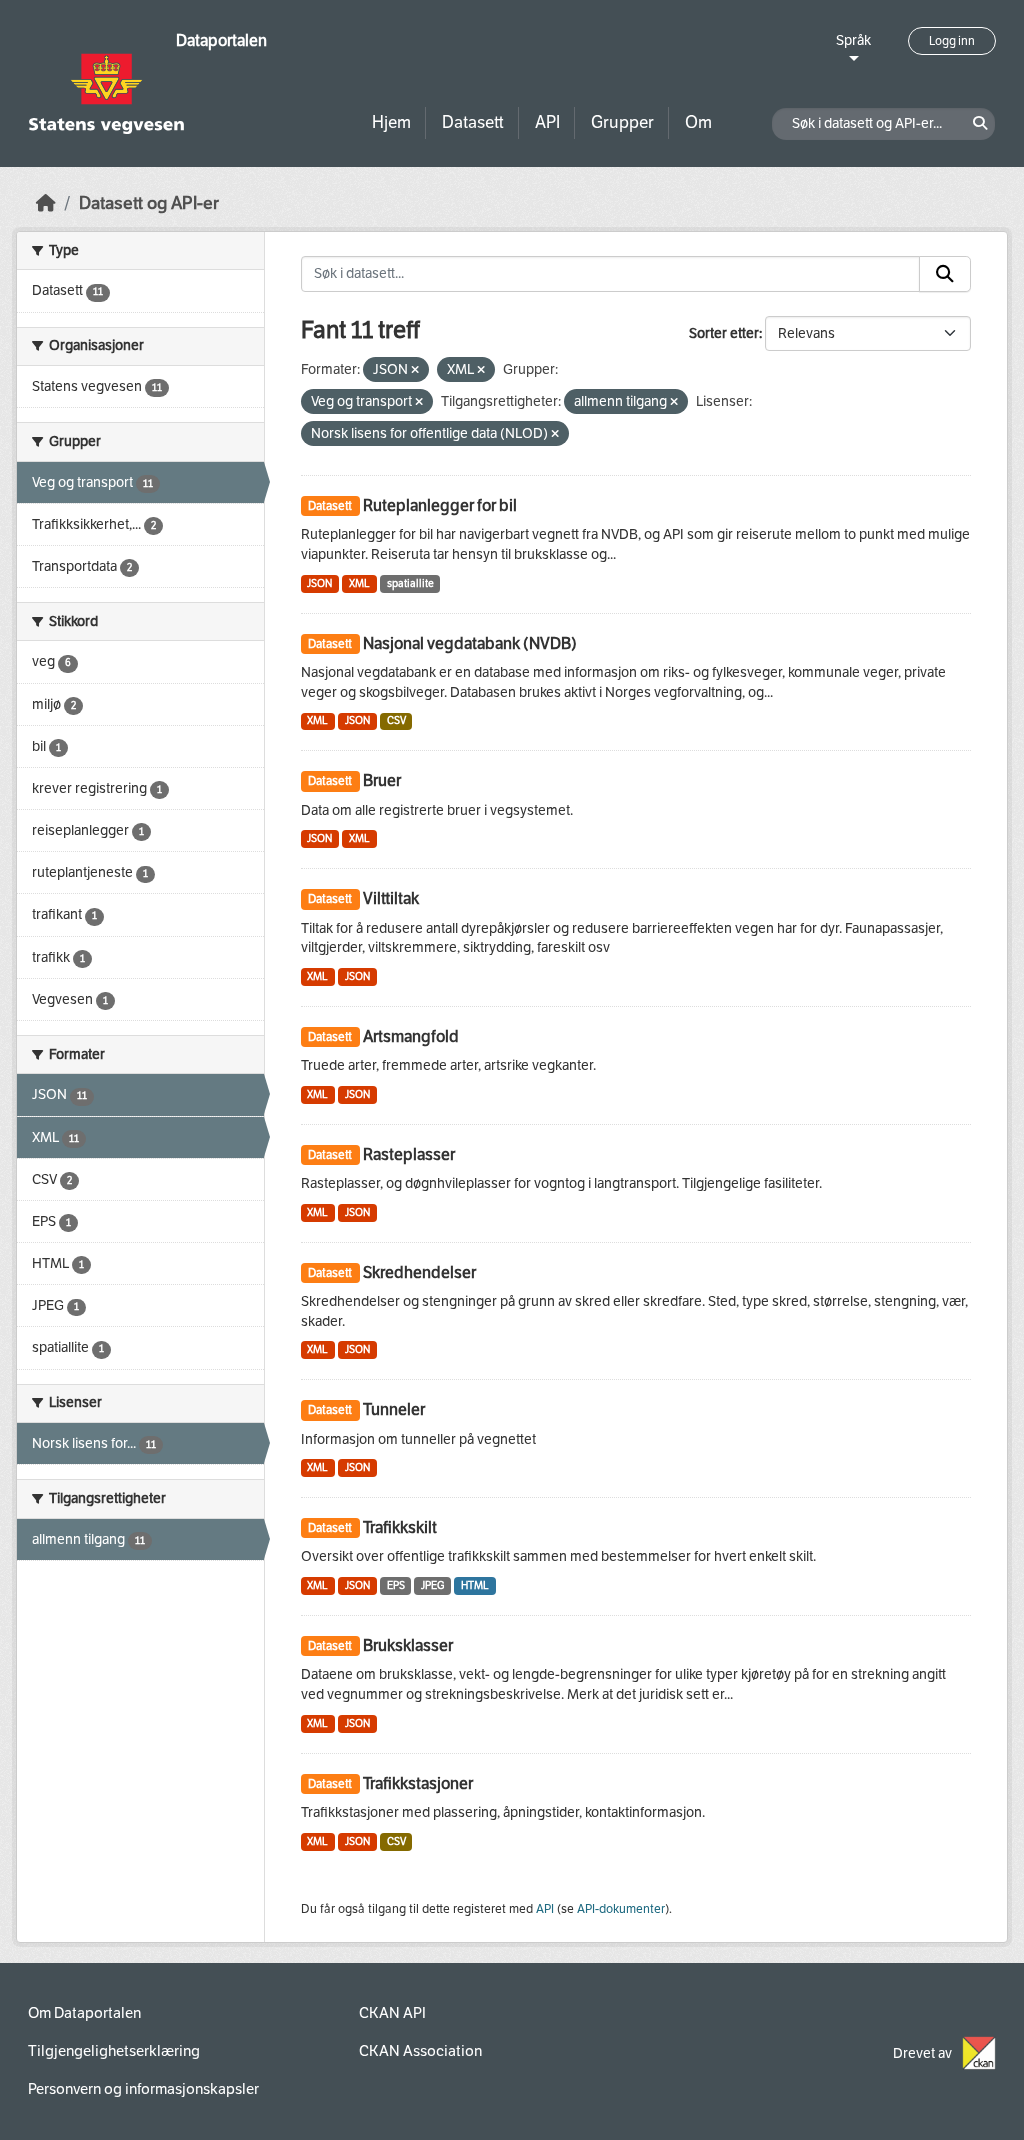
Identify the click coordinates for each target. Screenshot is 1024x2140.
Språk (853, 40)
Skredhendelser (419, 1272)
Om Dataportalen (84, 2013)
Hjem (391, 122)
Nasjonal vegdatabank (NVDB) (470, 643)
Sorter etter (724, 333)
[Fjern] (415, 370)
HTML (475, 1585)
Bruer (382, 780)
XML (359, 583)
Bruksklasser (408, 1645)
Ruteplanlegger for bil (440, 505)
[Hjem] (46, 203)
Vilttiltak (391, 898)
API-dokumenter (621, 1909)
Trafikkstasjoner (418, 1783)
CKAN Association (420, 2051)
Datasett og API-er (149, 203)
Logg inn (952, 41)
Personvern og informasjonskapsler (143, 2089)
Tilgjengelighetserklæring (114, 2051)
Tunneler (394, 1409)
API (547, 122)
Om (698, 122)
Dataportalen (221, 40)
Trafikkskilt (400, 1527)
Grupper (622, 122)
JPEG (432, 1585)
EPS (396, 1585)
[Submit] (945, 274)
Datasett (473, 122)
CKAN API (392, 2013)
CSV (396, 720)
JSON (319, 583)
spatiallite (410, 583)
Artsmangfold (411, 1036)
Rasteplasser (409, 1154)
